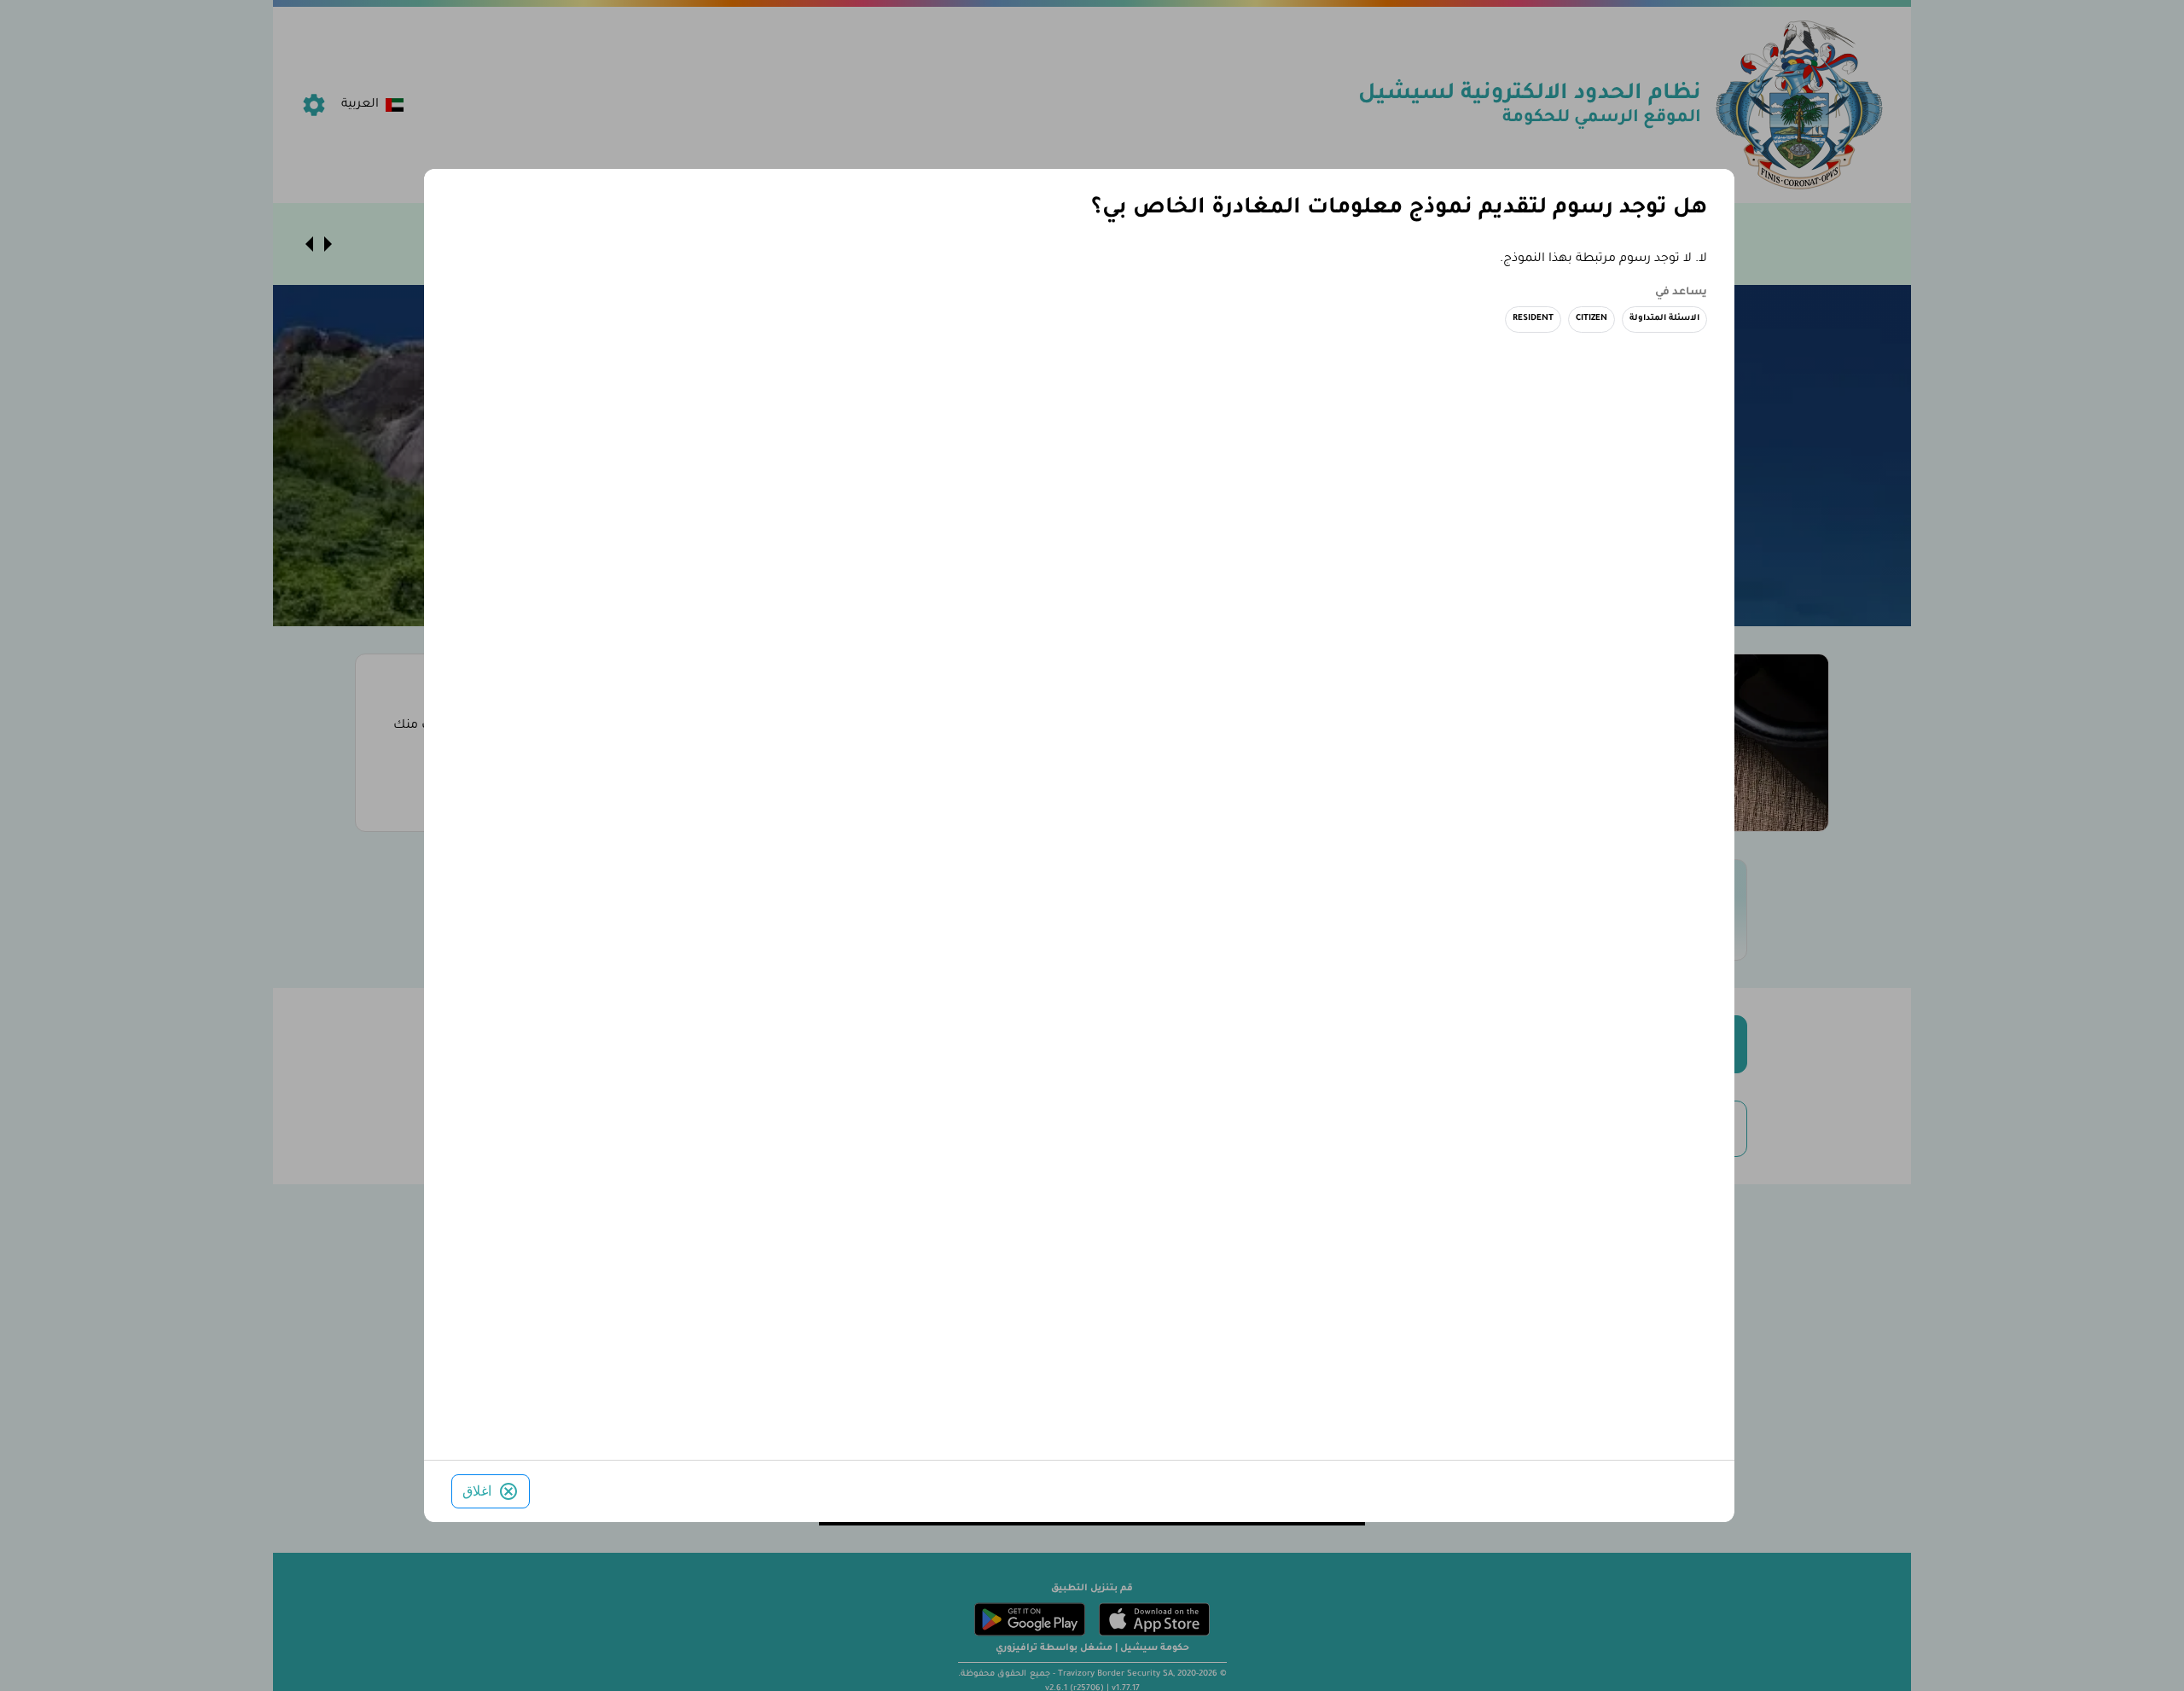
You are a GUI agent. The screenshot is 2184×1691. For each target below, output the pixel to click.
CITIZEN (1592, 319)
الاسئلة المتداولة (1664, 319)
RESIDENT (1533, 319)
